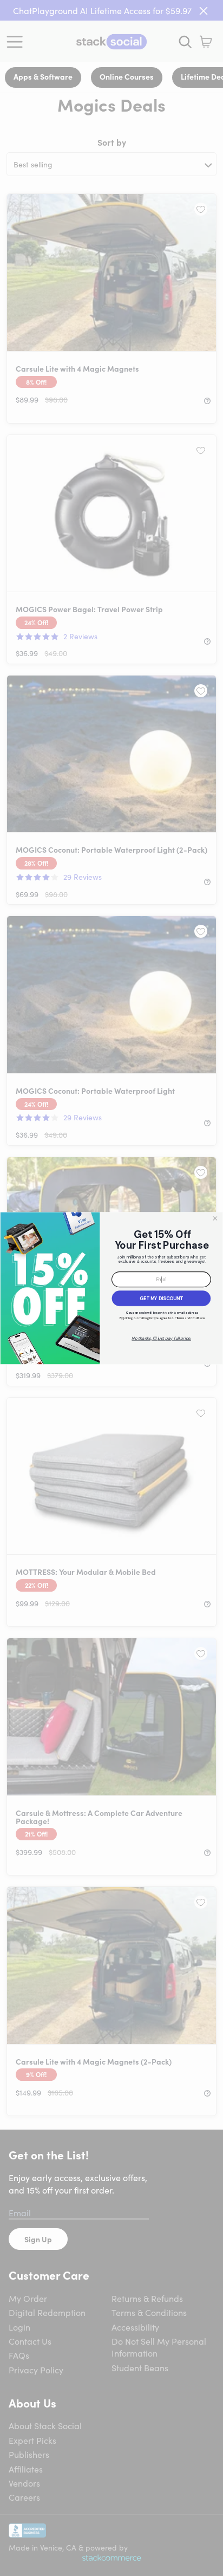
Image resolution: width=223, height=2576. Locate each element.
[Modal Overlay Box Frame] (111, 1288)
